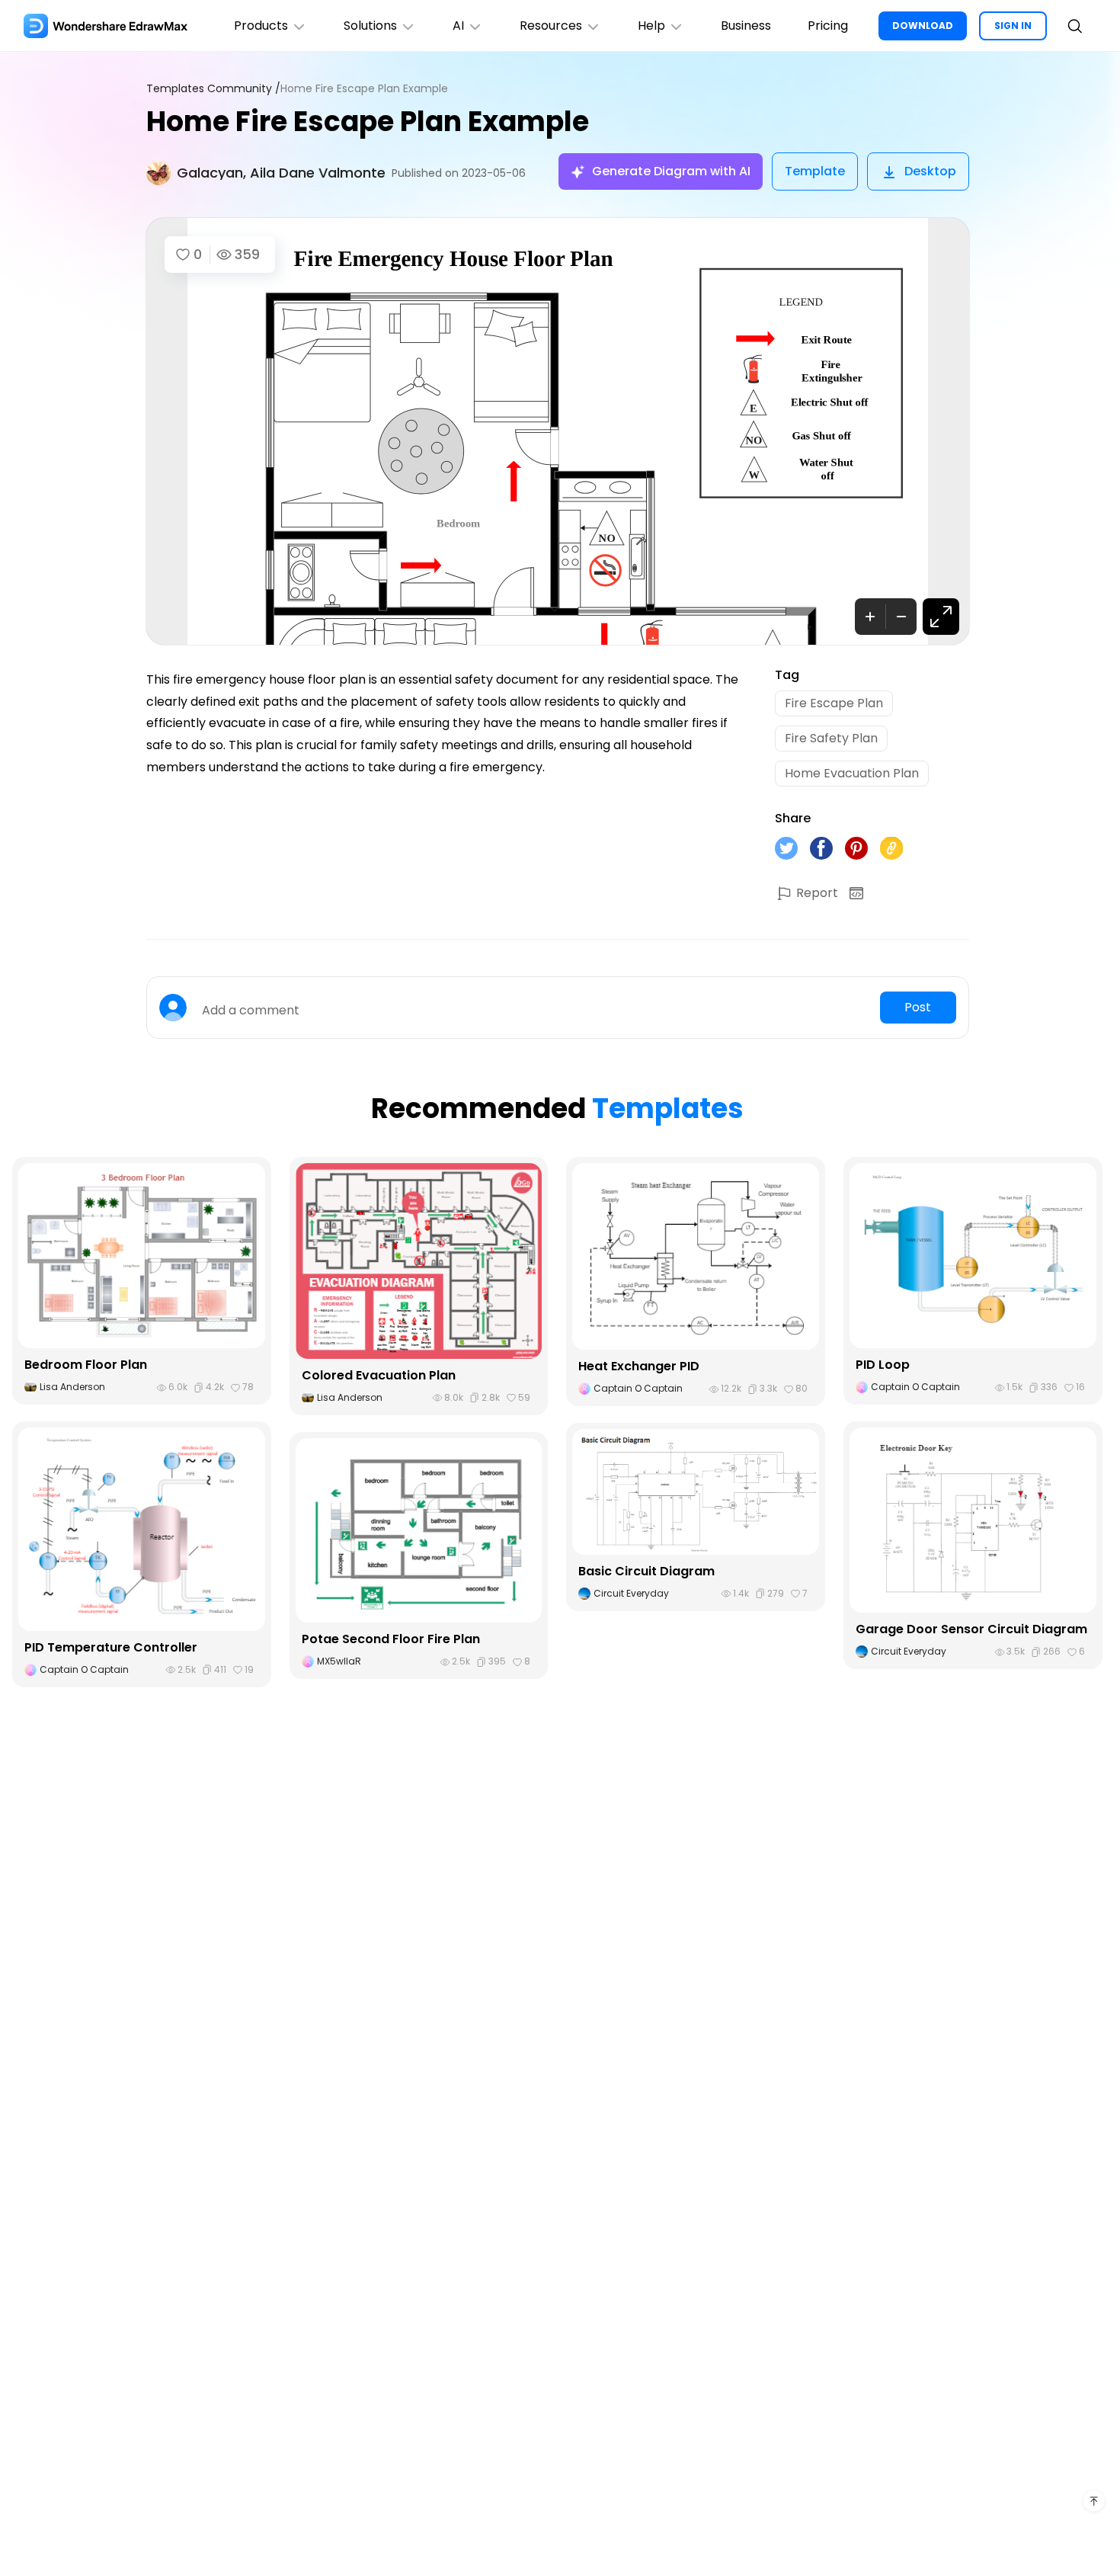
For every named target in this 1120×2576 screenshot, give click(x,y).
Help (651, 26)
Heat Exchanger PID (639, 1366)
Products (261, 26)
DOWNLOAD (923, 26)
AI (458, 26)
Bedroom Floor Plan (86, 1365)
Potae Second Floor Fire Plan (391, 1639)
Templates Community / (213, 89)
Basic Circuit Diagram (646, 1571)
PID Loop (883, 1365)
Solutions (370, 26)
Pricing (828, 26)
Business (746, 26)
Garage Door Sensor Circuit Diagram (971, 1629)
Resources (551, 26)
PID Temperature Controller (111, 1647)
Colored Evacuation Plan (379, 1375)
